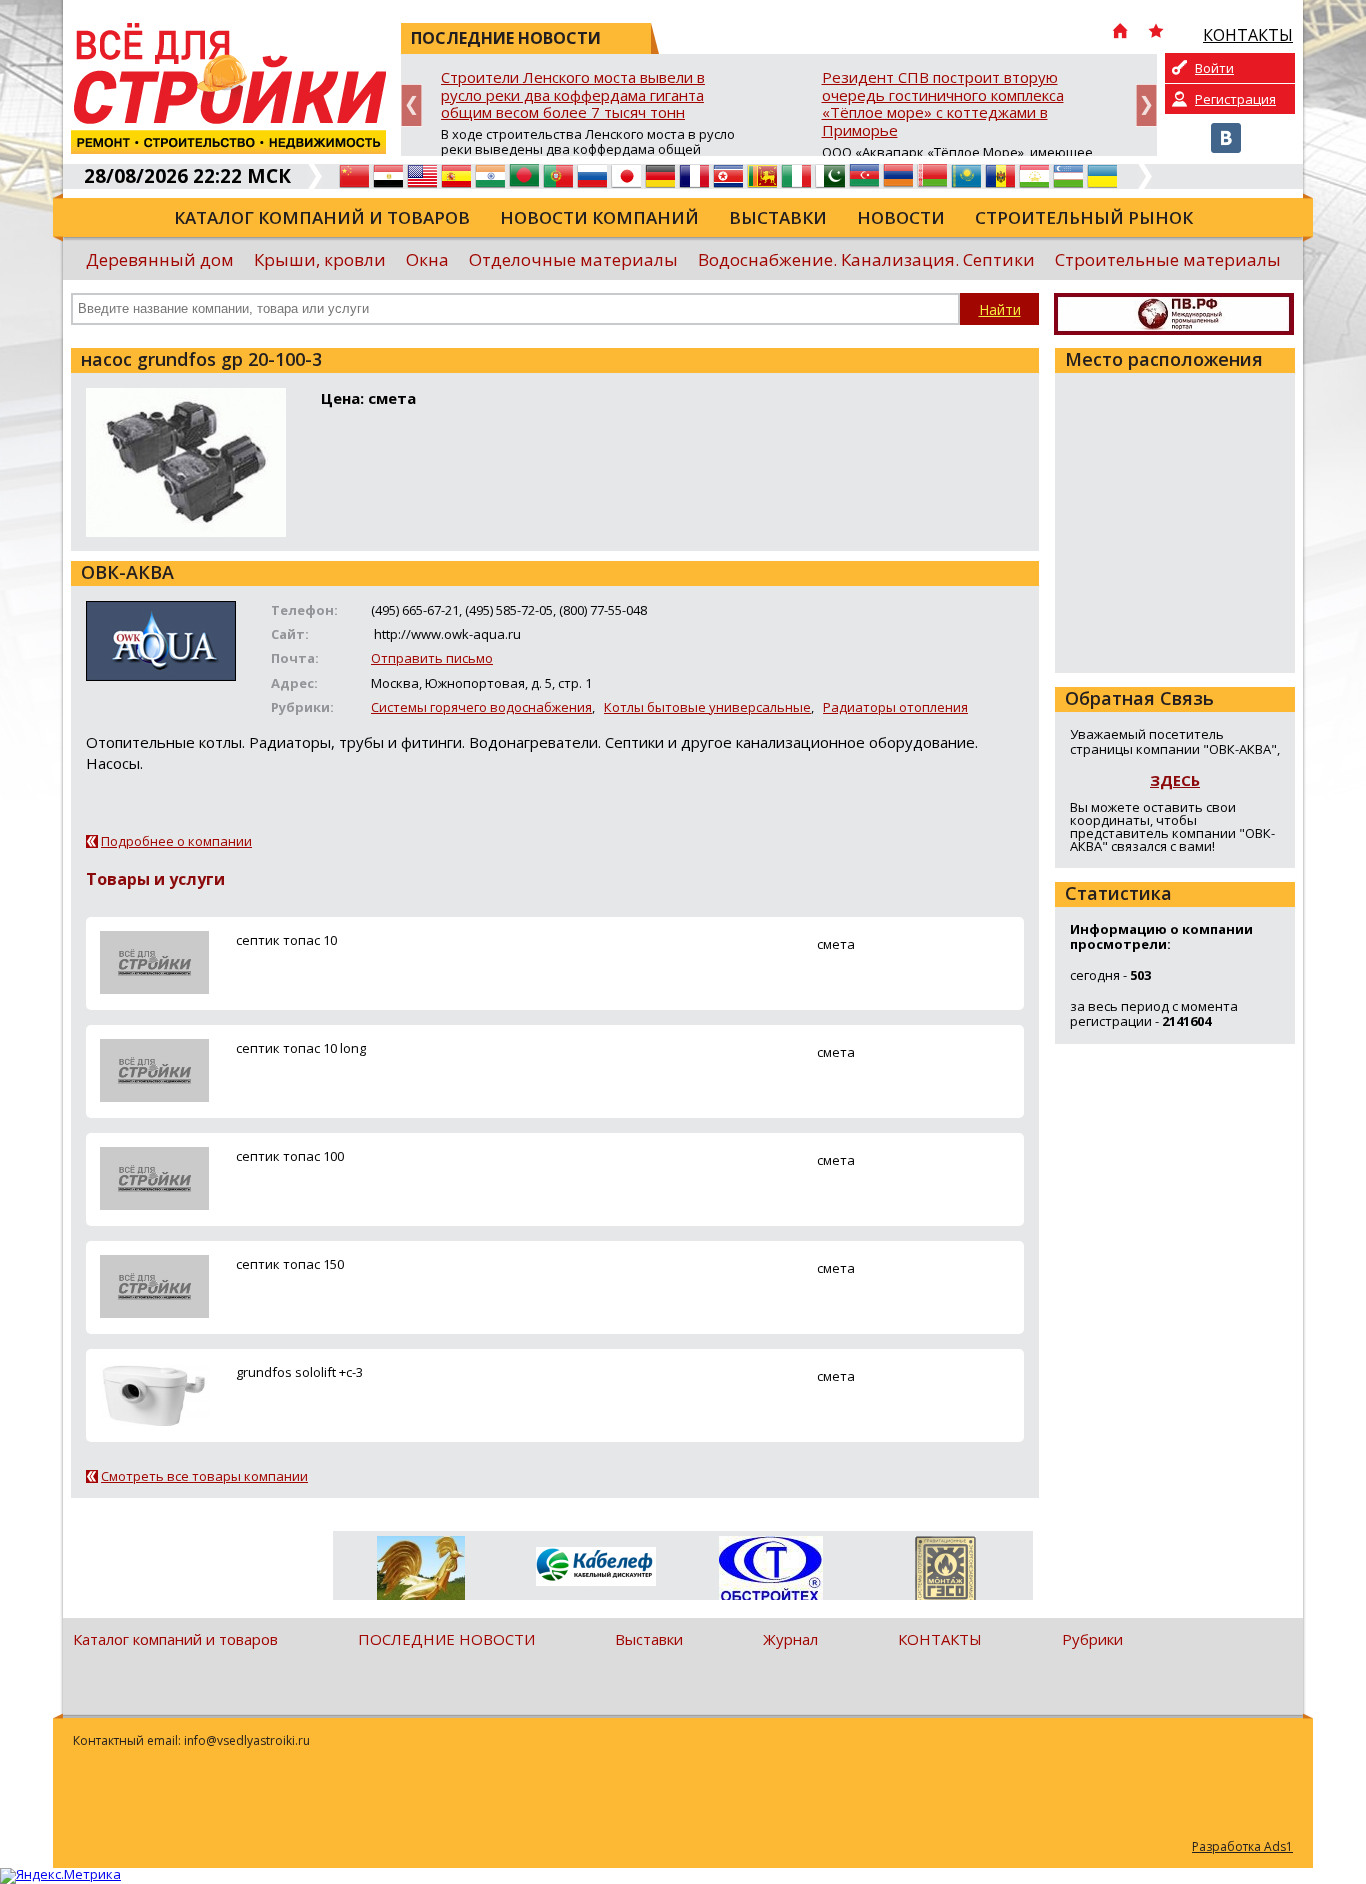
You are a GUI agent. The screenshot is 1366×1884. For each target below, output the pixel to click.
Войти (1214, 68)
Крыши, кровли (320, 259)
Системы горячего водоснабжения (481, 707)
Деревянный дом (160, 259)
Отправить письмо (432, 658)
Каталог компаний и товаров (322, 217)
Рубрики (1092, 1639)
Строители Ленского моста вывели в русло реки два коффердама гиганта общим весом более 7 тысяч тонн (573, 95)
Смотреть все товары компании (204, 1476)
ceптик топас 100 (290, 1156)
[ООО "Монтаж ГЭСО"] (945, 1572)
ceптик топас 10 (286, 940)
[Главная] (1120, 33)
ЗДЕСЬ (1175, 780)
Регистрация (1235, 99)
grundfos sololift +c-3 (299, 1372)
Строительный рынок (1084, 217)
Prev (411, 105)
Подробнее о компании (176, 841)
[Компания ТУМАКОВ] (420, 1572)
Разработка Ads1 (1242, 1846)
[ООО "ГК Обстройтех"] (770, 1570)
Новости (901, 217)
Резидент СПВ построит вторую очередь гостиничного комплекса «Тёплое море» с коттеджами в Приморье (943, 104)
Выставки (778, 217)
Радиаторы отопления (895, 707)
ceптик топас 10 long (301, 1048)
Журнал (790, 1639)
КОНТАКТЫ (940, 1639)
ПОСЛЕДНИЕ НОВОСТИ (446, 1639)
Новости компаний (599, 217)
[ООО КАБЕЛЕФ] (595, 1567)
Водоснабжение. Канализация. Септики (866, 259)
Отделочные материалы (573, 259)
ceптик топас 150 (290, 1264)
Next (1146, 105)
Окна (427, 259)
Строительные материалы (1168, 259)
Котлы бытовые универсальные (707, 707)
